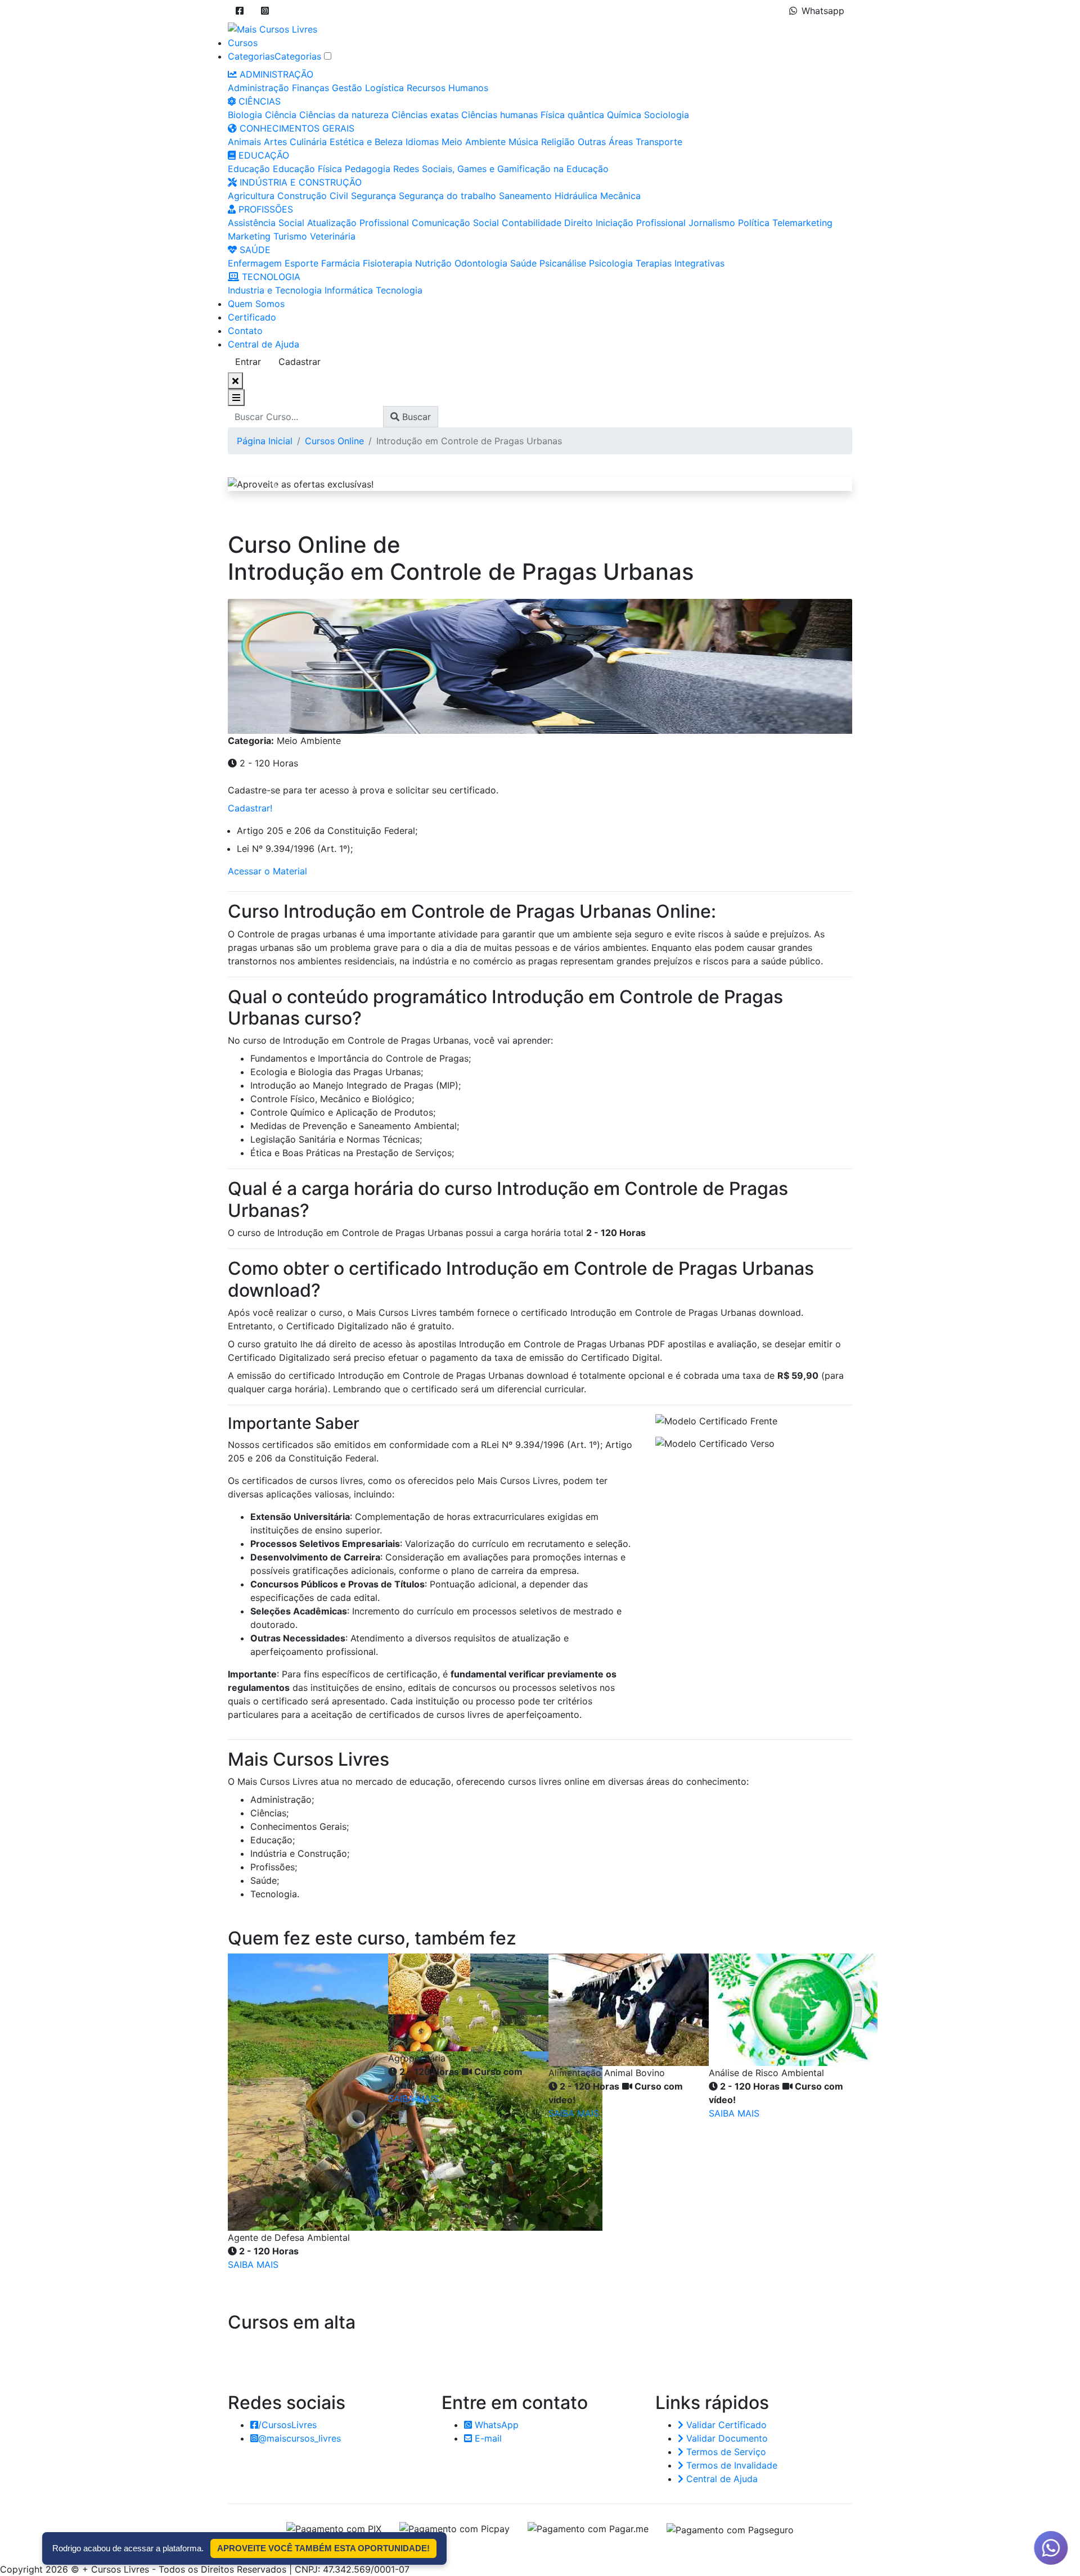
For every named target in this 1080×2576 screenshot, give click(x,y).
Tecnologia (399, 290)
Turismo (290, 236)
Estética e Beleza (366, 142)
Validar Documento (726, 2438)
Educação (249, 169)
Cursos (243, 43)
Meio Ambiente (474, 142)
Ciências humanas (499, 115)
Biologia (245, 115)
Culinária (308, 142)
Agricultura (251, 196)
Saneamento (525, 196)
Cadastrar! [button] (250, 808)
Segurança (373, 196)
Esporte (301, 263)
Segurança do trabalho (447, 196)
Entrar (248, 362)
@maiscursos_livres (300, 2438)
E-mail (487, 2438)
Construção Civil (313, 196)
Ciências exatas (425, 115)
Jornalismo (712, 223)
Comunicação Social (455, 223)
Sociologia (667, 115)
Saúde (523, 263)
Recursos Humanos (447, 88)
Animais (244, 142)
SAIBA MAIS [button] (253, 2264)
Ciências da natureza (344, 115)
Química (624, 115)
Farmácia (341, 263)
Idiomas (422, 142)
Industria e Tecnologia (275, 290)
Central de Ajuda (264, 344)
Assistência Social (266, 223)
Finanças (310, 88)
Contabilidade (532, 223)
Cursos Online (334, 441)
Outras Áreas (605, 142)
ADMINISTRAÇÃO (275, 74)
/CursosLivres (287, 2425)
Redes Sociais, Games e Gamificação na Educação (501, 169)
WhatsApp (495, 2425)
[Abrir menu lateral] (236, 398)
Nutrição (433, 263)
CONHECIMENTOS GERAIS (296, 128)
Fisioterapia (388, 263)
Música (523, 142)
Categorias (251, 56)
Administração (258, 88)
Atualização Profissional (358, 223)
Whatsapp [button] (823, 11)
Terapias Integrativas (680, 263)
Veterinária (333, 236)
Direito (579, 223)
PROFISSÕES (264, 209)
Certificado (252, 317)
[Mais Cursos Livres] (273, 28)
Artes (275, 142)
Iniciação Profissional (641, 223)
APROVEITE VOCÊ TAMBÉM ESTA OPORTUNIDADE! (323, 2548)
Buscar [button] (415, 417)
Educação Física (307, 169)
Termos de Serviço (725, 2452)
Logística (384, 88)
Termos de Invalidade (730, 2465)
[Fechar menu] (235, 381)
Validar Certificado (725, 2425)
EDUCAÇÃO (262, 155)
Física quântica (572, 115)
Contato (245, 331)
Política (754, 223)
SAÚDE (254, 250)
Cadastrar (300, 362)
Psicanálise (563, 263)
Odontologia (481, 263)
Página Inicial (265, 441)
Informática (349, 290)
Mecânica (620, 196)
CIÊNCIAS (258, 101)
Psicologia (611, 263)
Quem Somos (256, 304)
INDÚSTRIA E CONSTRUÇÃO (299, 182)
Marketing (249, 236)
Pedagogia (368, 169)
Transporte (659, 142)
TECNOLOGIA (270, 277)
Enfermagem (255, 263)
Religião (558, 142)
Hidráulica (576, 196)
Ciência (281, 115)
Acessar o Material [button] (267, 871)
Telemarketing (802, 223)
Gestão (347, 88)
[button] (240, 11)
